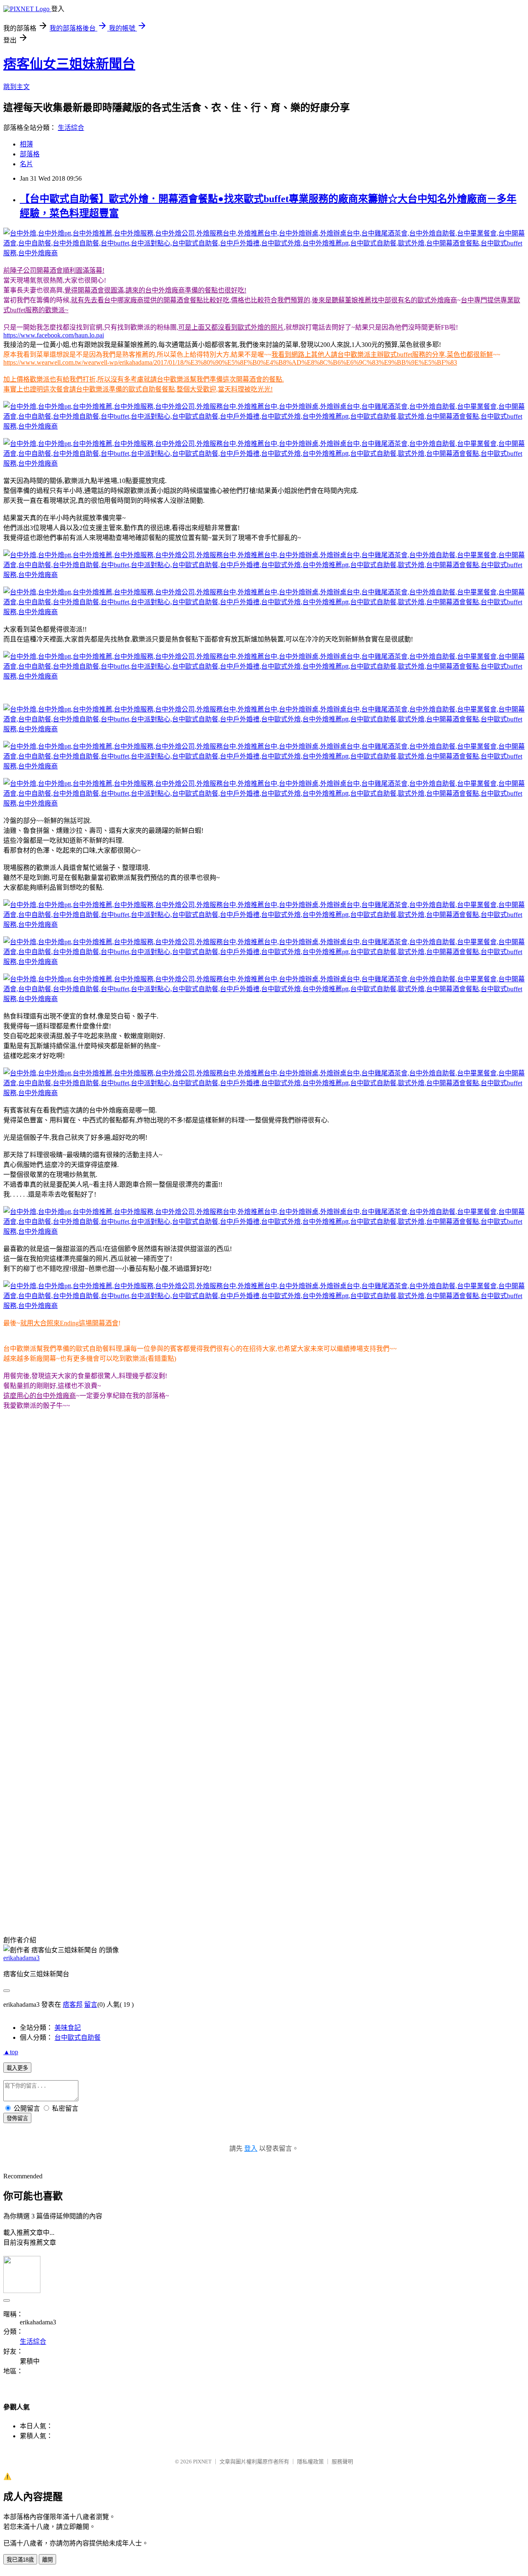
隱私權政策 (310, 2462)
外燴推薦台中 (279, 1898)
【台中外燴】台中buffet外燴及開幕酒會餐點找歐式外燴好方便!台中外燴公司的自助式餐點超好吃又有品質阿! (161, 1821)
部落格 (30, 154)
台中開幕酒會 (23, 1908)
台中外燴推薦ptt (352, 1908)
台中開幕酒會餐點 (479, 1908)
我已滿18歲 (20, 2560)
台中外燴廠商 (66, 1918)
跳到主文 (16, 87)
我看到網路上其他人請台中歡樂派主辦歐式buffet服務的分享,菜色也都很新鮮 (382, 355)
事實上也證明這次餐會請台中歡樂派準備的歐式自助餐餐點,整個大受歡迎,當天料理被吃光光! (138, 389)
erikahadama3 (21, 1958)
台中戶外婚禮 (266, 1908)
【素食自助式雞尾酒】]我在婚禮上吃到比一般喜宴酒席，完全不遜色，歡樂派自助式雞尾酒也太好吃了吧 (154, 1782)
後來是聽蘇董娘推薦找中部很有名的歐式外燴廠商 (384, 300)
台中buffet (141, 1908)
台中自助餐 (61, 1908)
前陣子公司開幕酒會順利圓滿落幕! (54, 270)
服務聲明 (342, 2462)
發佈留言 (17, 2118)
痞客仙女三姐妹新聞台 (69, 64)
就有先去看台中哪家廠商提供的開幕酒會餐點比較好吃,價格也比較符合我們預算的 (191, 300)
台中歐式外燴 (307, 1908)
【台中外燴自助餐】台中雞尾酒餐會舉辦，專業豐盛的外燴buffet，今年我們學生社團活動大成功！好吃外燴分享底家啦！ (179, 1811)
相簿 (26, 144)
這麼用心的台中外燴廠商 (40, 1396)
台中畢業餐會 (498, 1898)
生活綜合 (71, 128)
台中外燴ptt (76, 1898)
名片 (26, 164)
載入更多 (17, 2068)
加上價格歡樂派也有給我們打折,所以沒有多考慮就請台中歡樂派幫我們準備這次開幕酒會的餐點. (144, 379)
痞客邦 (73, 2004)
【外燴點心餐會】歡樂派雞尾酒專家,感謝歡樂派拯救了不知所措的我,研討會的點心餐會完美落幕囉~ (149, 1792)
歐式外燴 (438, 1908)
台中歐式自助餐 (222, 1908)
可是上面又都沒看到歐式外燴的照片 (231, 327)
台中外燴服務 (155, 1898)
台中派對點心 (177, 1908)
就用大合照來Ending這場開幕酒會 (69, 1323)
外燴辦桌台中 (361, 1898)
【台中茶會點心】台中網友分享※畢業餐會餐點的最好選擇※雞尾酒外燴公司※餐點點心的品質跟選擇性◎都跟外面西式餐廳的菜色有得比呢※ (211, 1831)
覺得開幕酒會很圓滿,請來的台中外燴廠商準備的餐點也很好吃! (155, 290)
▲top (11, 2052)
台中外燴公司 (196, 1898)
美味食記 (68, 2028)
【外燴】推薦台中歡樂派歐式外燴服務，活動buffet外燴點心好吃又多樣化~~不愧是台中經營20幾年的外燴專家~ (165, 1802)
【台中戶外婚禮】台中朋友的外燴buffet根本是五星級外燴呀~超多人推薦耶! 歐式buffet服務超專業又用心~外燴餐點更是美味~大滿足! (195, 1841)
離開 (47, 2560)
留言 (91, 2004)
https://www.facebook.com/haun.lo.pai (54, 335)
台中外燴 (45, 1898)
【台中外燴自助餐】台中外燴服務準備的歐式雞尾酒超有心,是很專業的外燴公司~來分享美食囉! (142, 1851)
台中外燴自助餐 (454, 1898)
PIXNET (202, 2462)
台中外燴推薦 (114, 1898)
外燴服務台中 (238, 1898)
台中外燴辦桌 (320, 1898)
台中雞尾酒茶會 (406, 1898)
